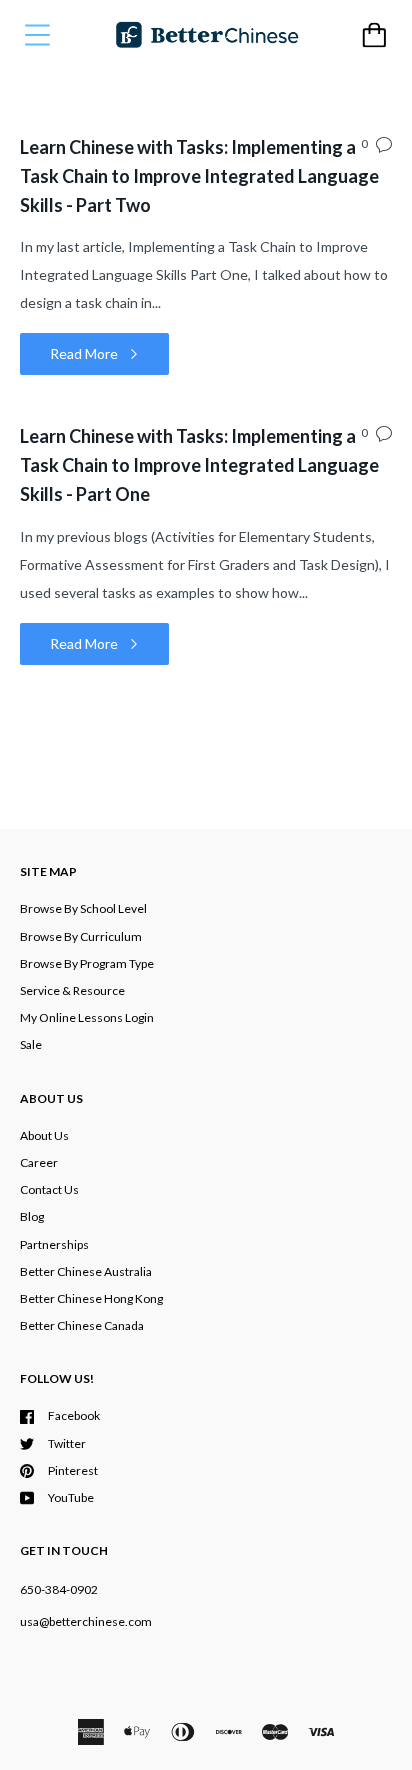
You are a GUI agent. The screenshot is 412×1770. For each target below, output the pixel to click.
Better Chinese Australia (86, 1271)
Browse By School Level (83, 908)
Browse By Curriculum (81, 936)
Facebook (74, 1415)
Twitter (67, 1443)
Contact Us (49, 1189)
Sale (31, 1044)
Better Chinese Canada (82, 1325)
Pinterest (73, 1470)
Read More (85, 353)
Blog (32, 1216)
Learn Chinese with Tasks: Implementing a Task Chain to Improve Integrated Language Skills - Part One (199, 465)
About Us (44, 1135)
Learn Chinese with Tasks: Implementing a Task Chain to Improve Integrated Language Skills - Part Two (199, 176)
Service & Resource (72, 990)
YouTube (71, 1497)
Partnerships (54, 1244)
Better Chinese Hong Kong (91, 1298)
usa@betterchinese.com (86, 1621)
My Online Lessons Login (87, 1017)
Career (39, 1162)
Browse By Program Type (87, 963)
